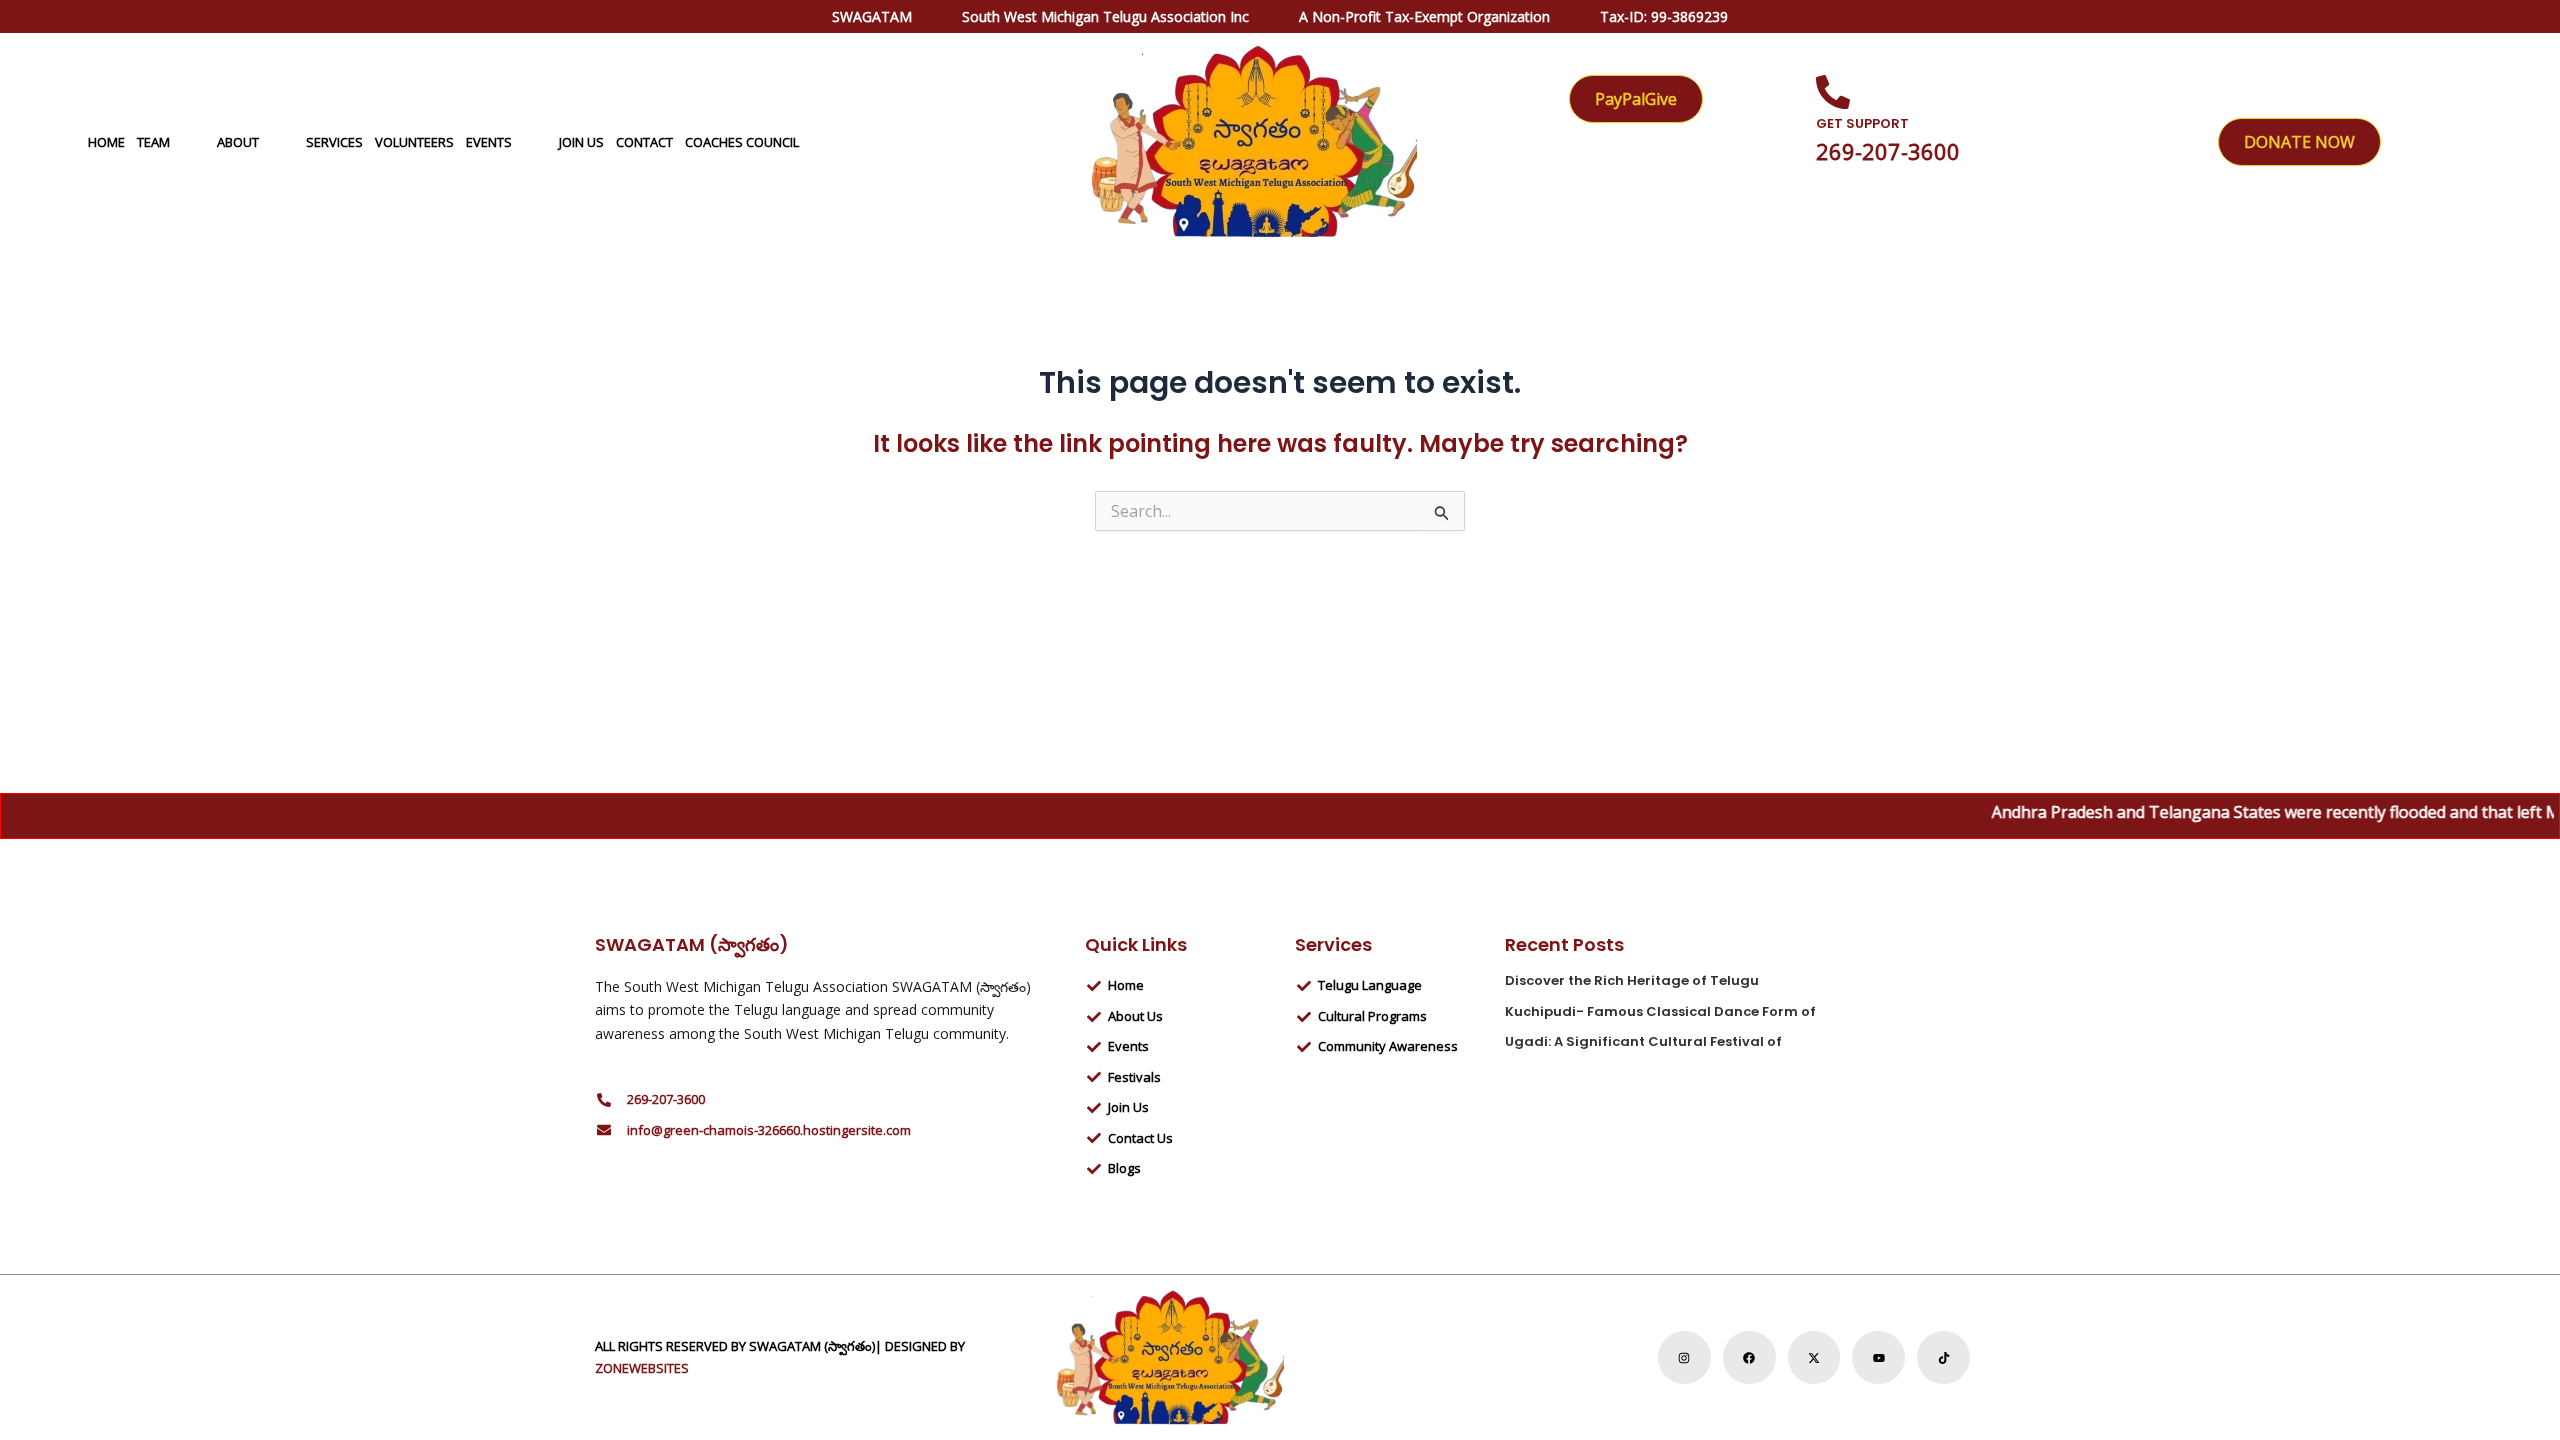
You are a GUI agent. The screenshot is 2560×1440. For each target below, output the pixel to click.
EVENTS (489, 142)
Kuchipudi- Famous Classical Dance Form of (1660, 1011)
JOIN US (581, 142)
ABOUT (238, 142)
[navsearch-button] (2471, 141)
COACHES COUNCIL (742, 142)
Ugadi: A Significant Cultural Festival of (1643, 1041)
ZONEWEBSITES (642, 1368)
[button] (178, 142)
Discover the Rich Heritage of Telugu (1632, 980)
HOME (106, 142)
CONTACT (644, 142)
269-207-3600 (1888, 151)
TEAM (153, 142)
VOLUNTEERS (414, 142)
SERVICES (334, 142)
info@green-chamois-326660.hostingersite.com (769, 1130)
